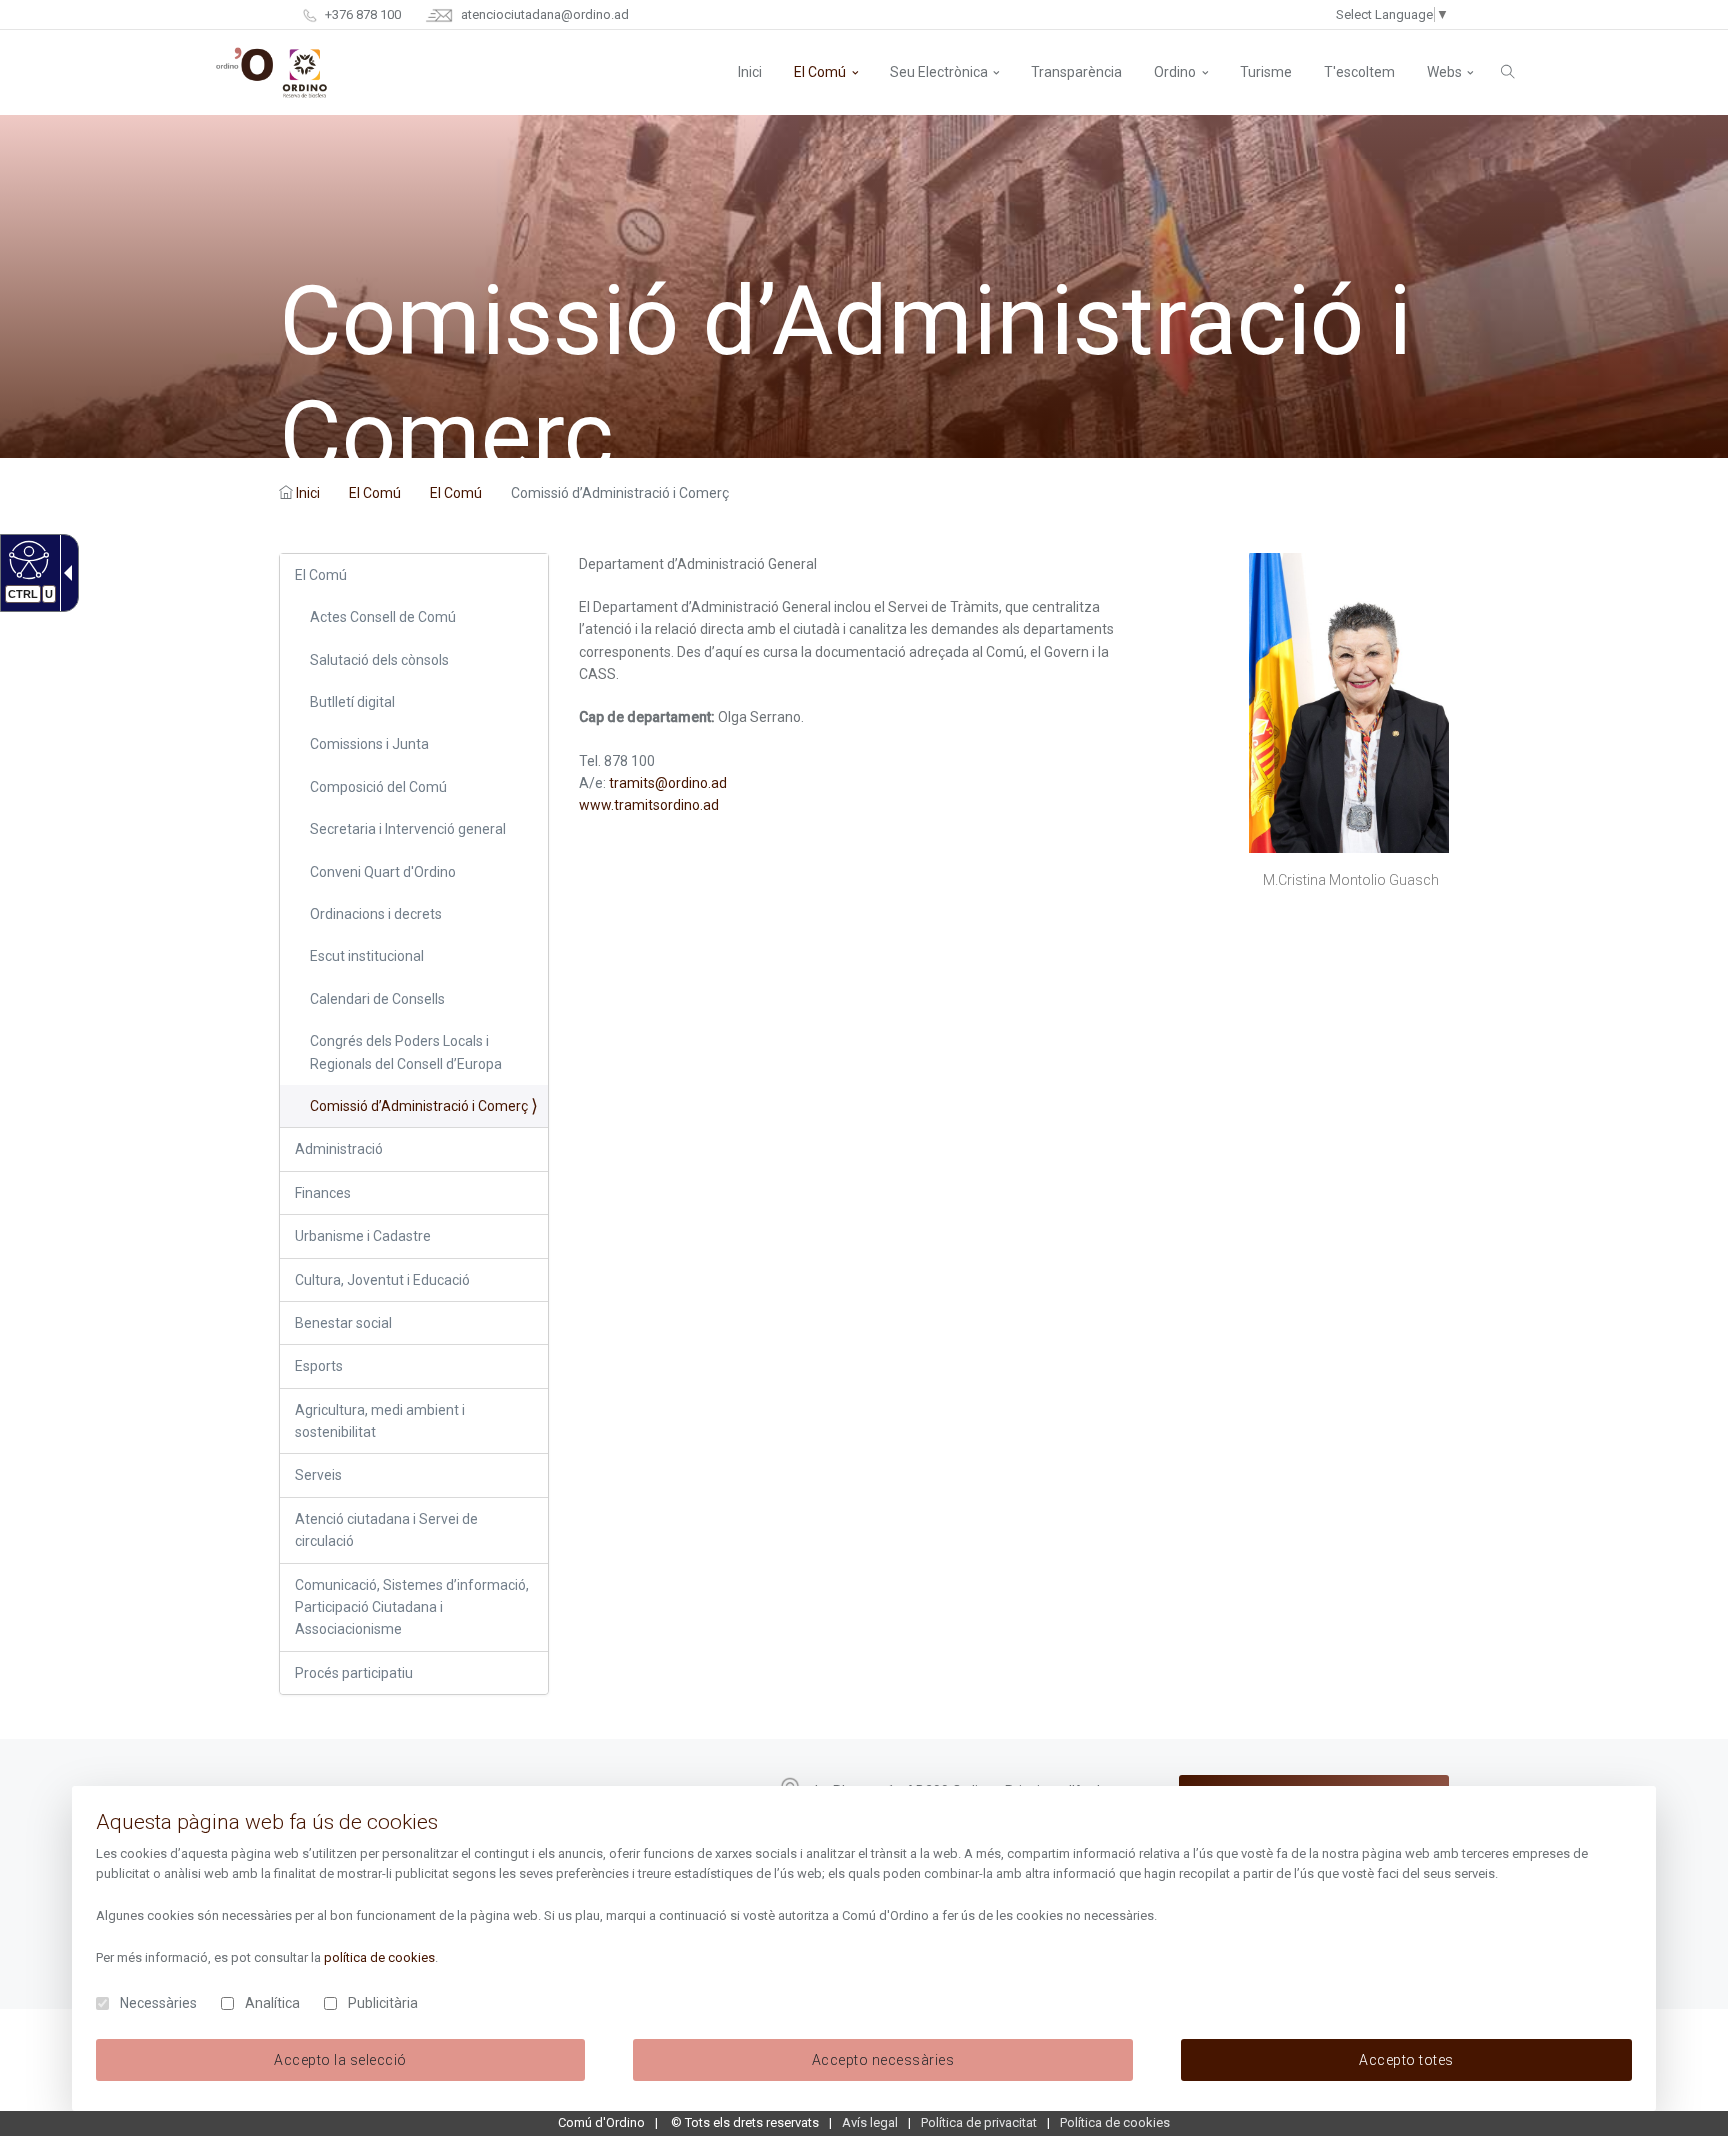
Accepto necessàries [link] (883, 2060)
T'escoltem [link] (1359, 72)
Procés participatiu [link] (354, 1673)
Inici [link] (308, 493)
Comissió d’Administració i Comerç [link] (419, 1106)
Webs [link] (1444, 72)
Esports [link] (319, 1366)
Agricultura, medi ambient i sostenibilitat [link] (380, 1421)
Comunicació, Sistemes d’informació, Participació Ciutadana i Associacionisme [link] (412, 1607)
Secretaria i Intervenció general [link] (408, 829)
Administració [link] (339, 1149)
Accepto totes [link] (1406, 2060)
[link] (26, 559)
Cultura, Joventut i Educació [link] (382, 1280)
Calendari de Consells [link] (377, 999)
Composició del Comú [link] (378, 787)
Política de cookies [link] (1115, 2122)
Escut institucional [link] (367, 956)
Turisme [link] (1266, 72)
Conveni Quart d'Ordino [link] (383, 872)
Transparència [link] (1076, 72)
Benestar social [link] (343, 1323)
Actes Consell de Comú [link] (383, 617)
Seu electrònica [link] (939, 72)
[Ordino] (271, 72)
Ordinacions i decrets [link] (376, 914)
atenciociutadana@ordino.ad (543, 14)
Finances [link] (323, 1193)
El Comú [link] (820, 72)
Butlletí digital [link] (352, 702)
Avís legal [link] (870, 2122)
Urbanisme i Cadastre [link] (363, 1236)
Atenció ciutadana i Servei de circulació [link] (386, 1530)
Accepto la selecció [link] (340, 2060)
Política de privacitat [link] (979, 2122)
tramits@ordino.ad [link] (668, 783)
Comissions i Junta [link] (369, 744)
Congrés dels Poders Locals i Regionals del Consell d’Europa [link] (406, 1052)
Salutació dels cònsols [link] (379, 660)
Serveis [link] (318, 1475)
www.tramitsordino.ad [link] (649, 805)
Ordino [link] (1175, 72)
